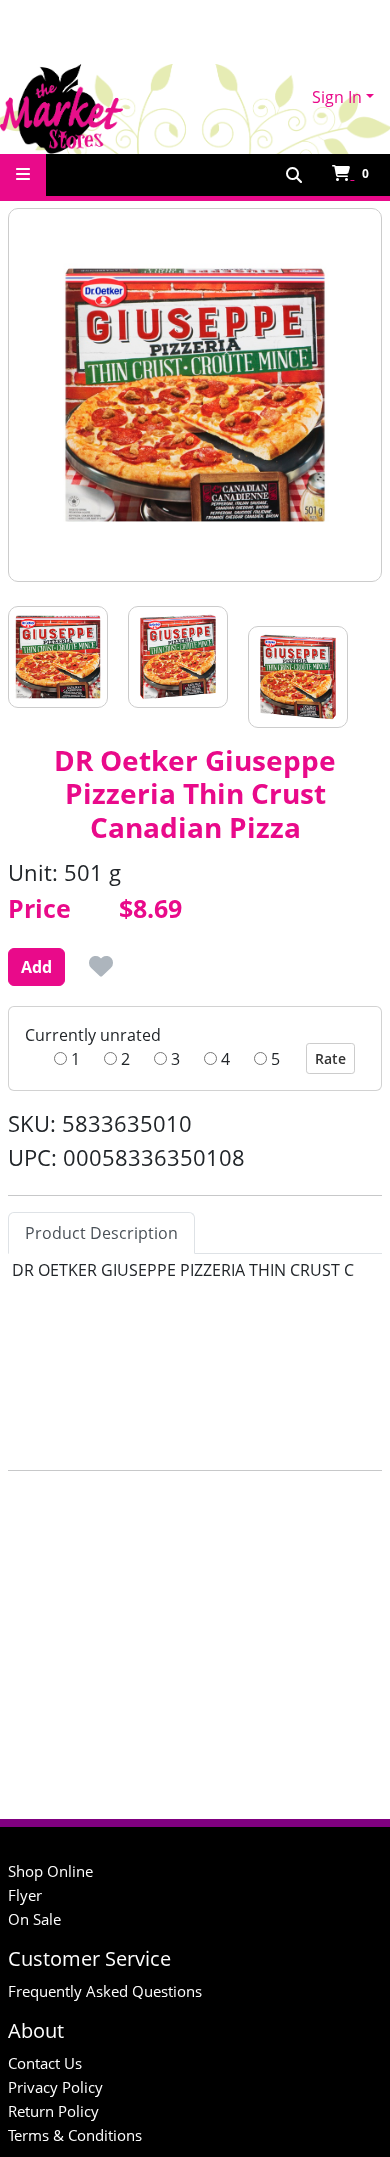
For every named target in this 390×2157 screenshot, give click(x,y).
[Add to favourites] (101, 966)
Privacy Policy (55, 2087)
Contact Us (45, 2063)
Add (36, 967)
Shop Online (50, 1871)
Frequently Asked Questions (105, 1991)
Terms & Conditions (75, 2135)
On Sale (34, 1919)
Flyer (25, 1895)
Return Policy (53, 2111)
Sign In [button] (337, 97)
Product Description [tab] (101, 1233)
